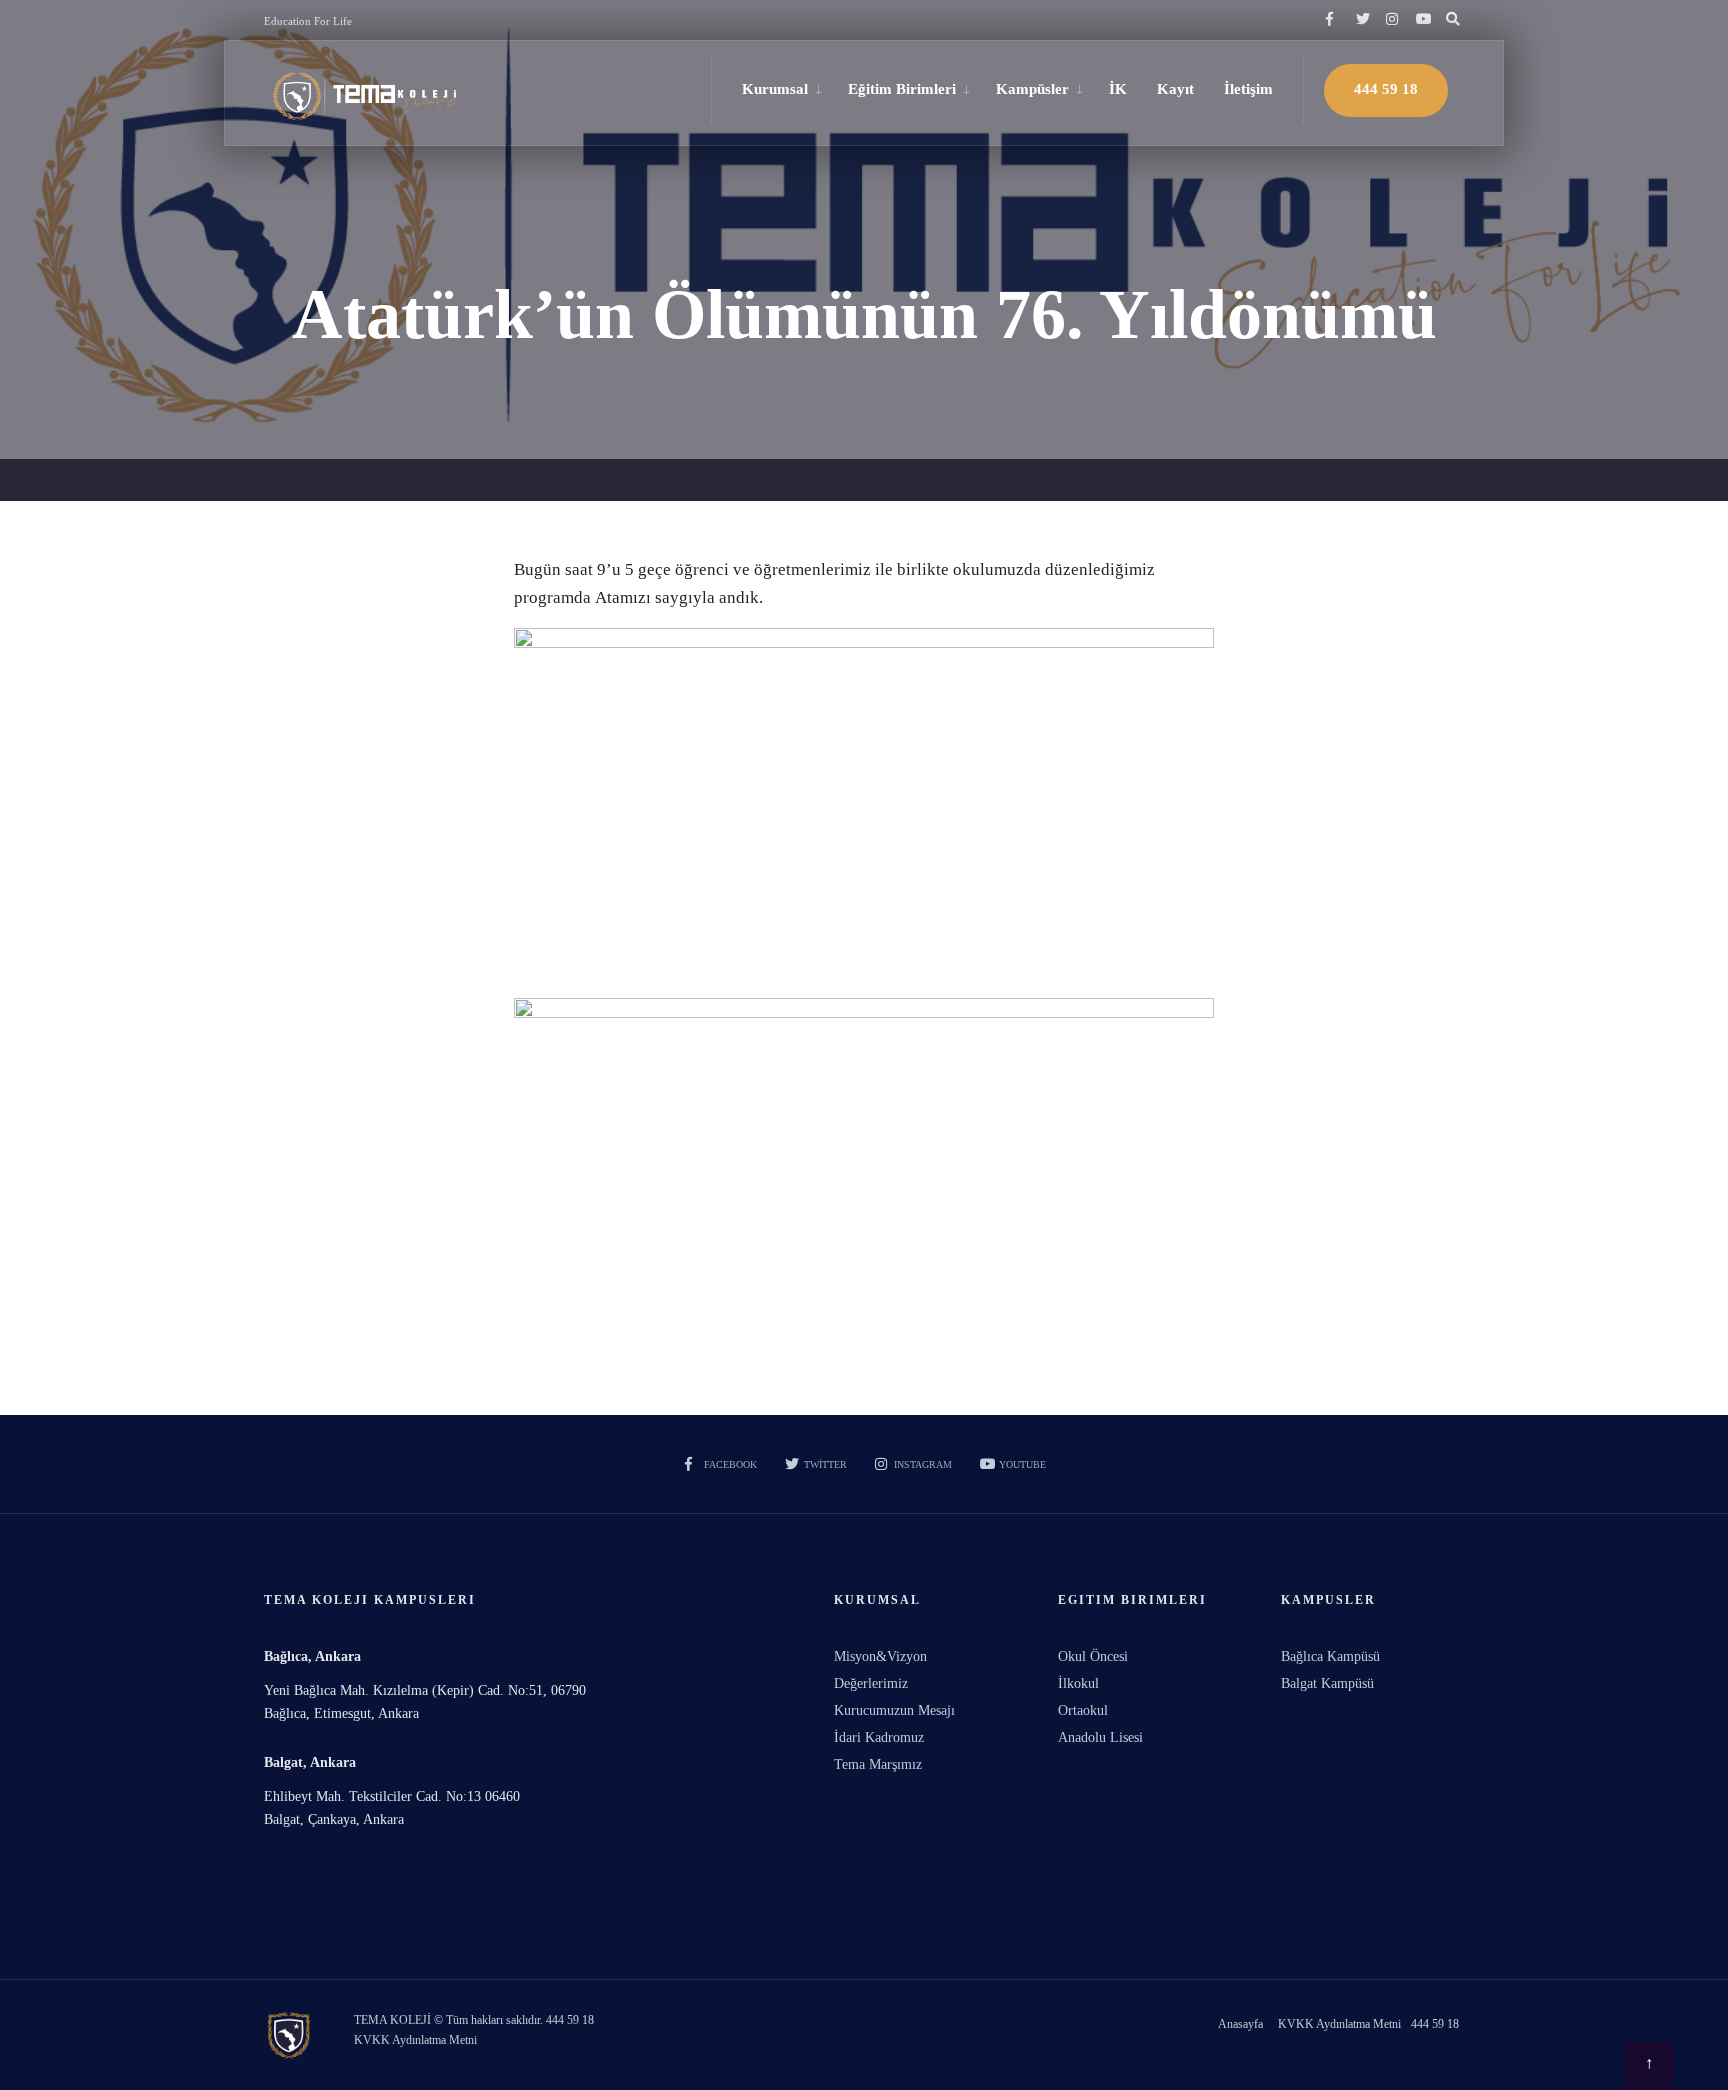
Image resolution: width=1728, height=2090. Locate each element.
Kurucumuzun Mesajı (894, 1710)
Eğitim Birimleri (902, 89)
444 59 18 (1386, 89)
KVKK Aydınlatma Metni (1339, 2024)
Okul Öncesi (1093, 1656)
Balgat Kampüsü (1327, 1683)
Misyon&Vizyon (880, 1656)
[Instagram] (1390, 20)
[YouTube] (1420, 20)
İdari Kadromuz (879, 1737)
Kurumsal (775, 89)
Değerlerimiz (871, 1683)
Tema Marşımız (878, 1764)
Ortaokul (1083, 1710)
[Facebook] (1330, 20)
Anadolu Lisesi (1100, 1737)
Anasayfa (1240, 2024)
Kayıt (1175, 89)
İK (1118, 89)
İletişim (1248, 89)
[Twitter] (1360, 20)
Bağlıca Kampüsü (1330, 1656)
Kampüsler (1032, 89)
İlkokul (1078, 1683)
